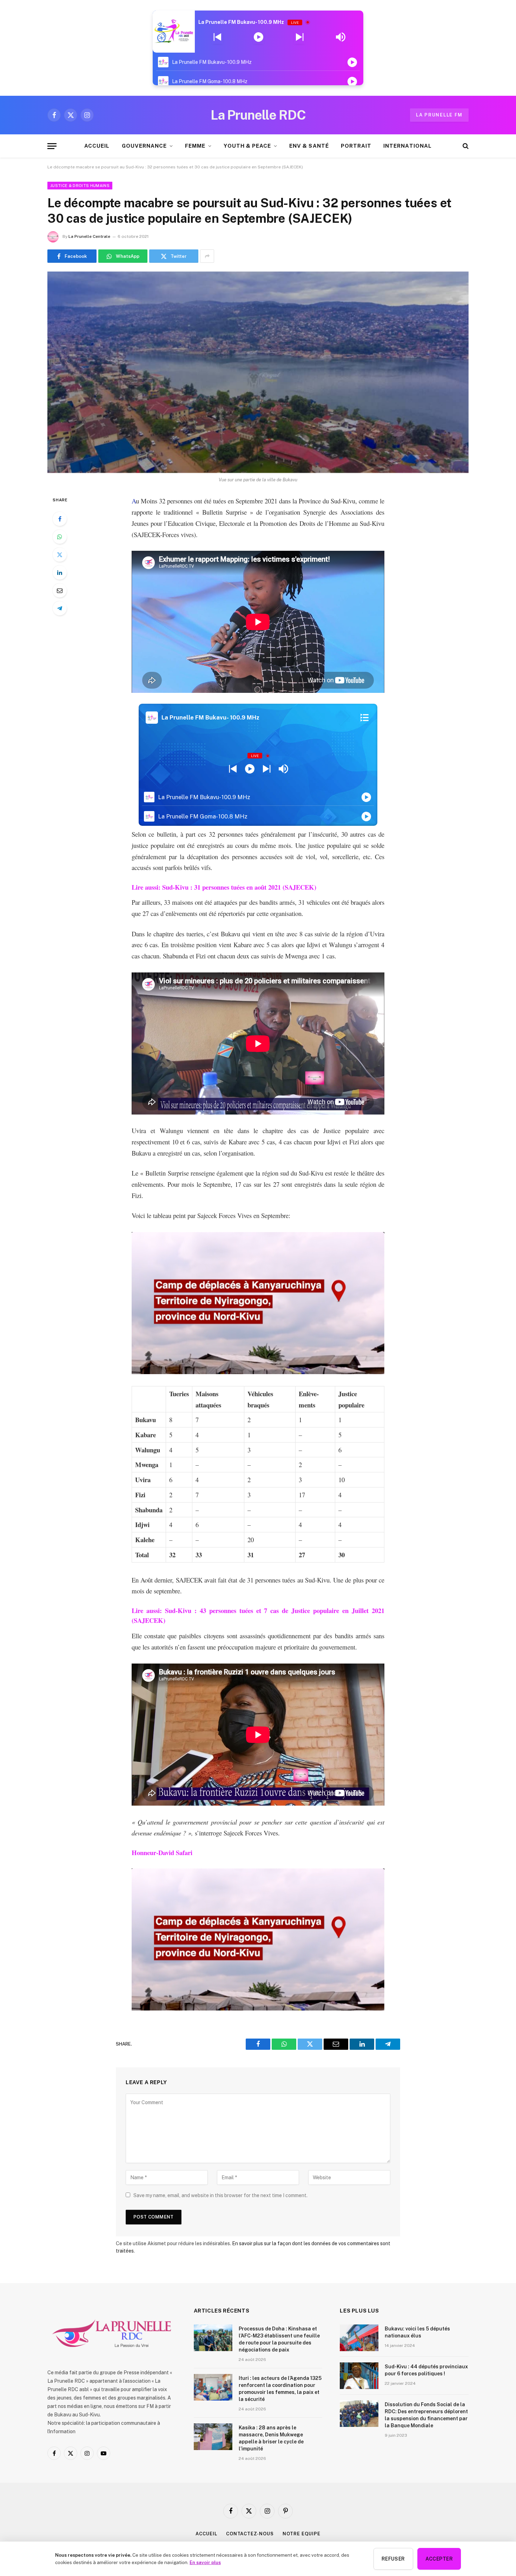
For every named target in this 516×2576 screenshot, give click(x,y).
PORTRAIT (356, 146)
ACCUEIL (97, 146)
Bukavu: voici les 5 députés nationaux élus (417, 2332)
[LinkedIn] (60, 573)
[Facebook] (60, 519)
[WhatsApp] (60, 537)
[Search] (465, 146)
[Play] (259, 37)
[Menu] (52, 146)
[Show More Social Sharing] (207, 256)
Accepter (439, 2559)
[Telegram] (60, 608)
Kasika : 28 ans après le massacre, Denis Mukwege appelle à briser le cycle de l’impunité (271, 2438)
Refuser (393, 2559)
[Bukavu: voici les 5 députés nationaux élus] (359, 2338)
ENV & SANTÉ (309, 146)
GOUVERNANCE (144, 146)
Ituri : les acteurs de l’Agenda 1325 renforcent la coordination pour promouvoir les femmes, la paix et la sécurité (280, 2389)
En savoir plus (205, 2562)
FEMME (195, 146)
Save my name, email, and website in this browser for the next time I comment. (220, 2195)
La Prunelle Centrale (89, 236)
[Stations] (365, 717)
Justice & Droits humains (80, 186)
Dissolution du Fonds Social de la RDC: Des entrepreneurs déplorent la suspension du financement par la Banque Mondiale (426, 2415)
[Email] (60, 590)
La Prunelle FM (439, 115)
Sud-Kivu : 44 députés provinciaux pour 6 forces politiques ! (426, 2370)
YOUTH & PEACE (247, 146)
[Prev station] (300, 37)
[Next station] (217, 37)
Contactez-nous (250, 2534)
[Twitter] (60, 555)
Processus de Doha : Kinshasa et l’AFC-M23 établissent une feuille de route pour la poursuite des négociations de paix (279, 2339)
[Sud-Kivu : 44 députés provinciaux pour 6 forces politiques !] (359, 2376)
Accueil (206, 2534)
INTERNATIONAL (408, 146)
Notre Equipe (302, 2534)
